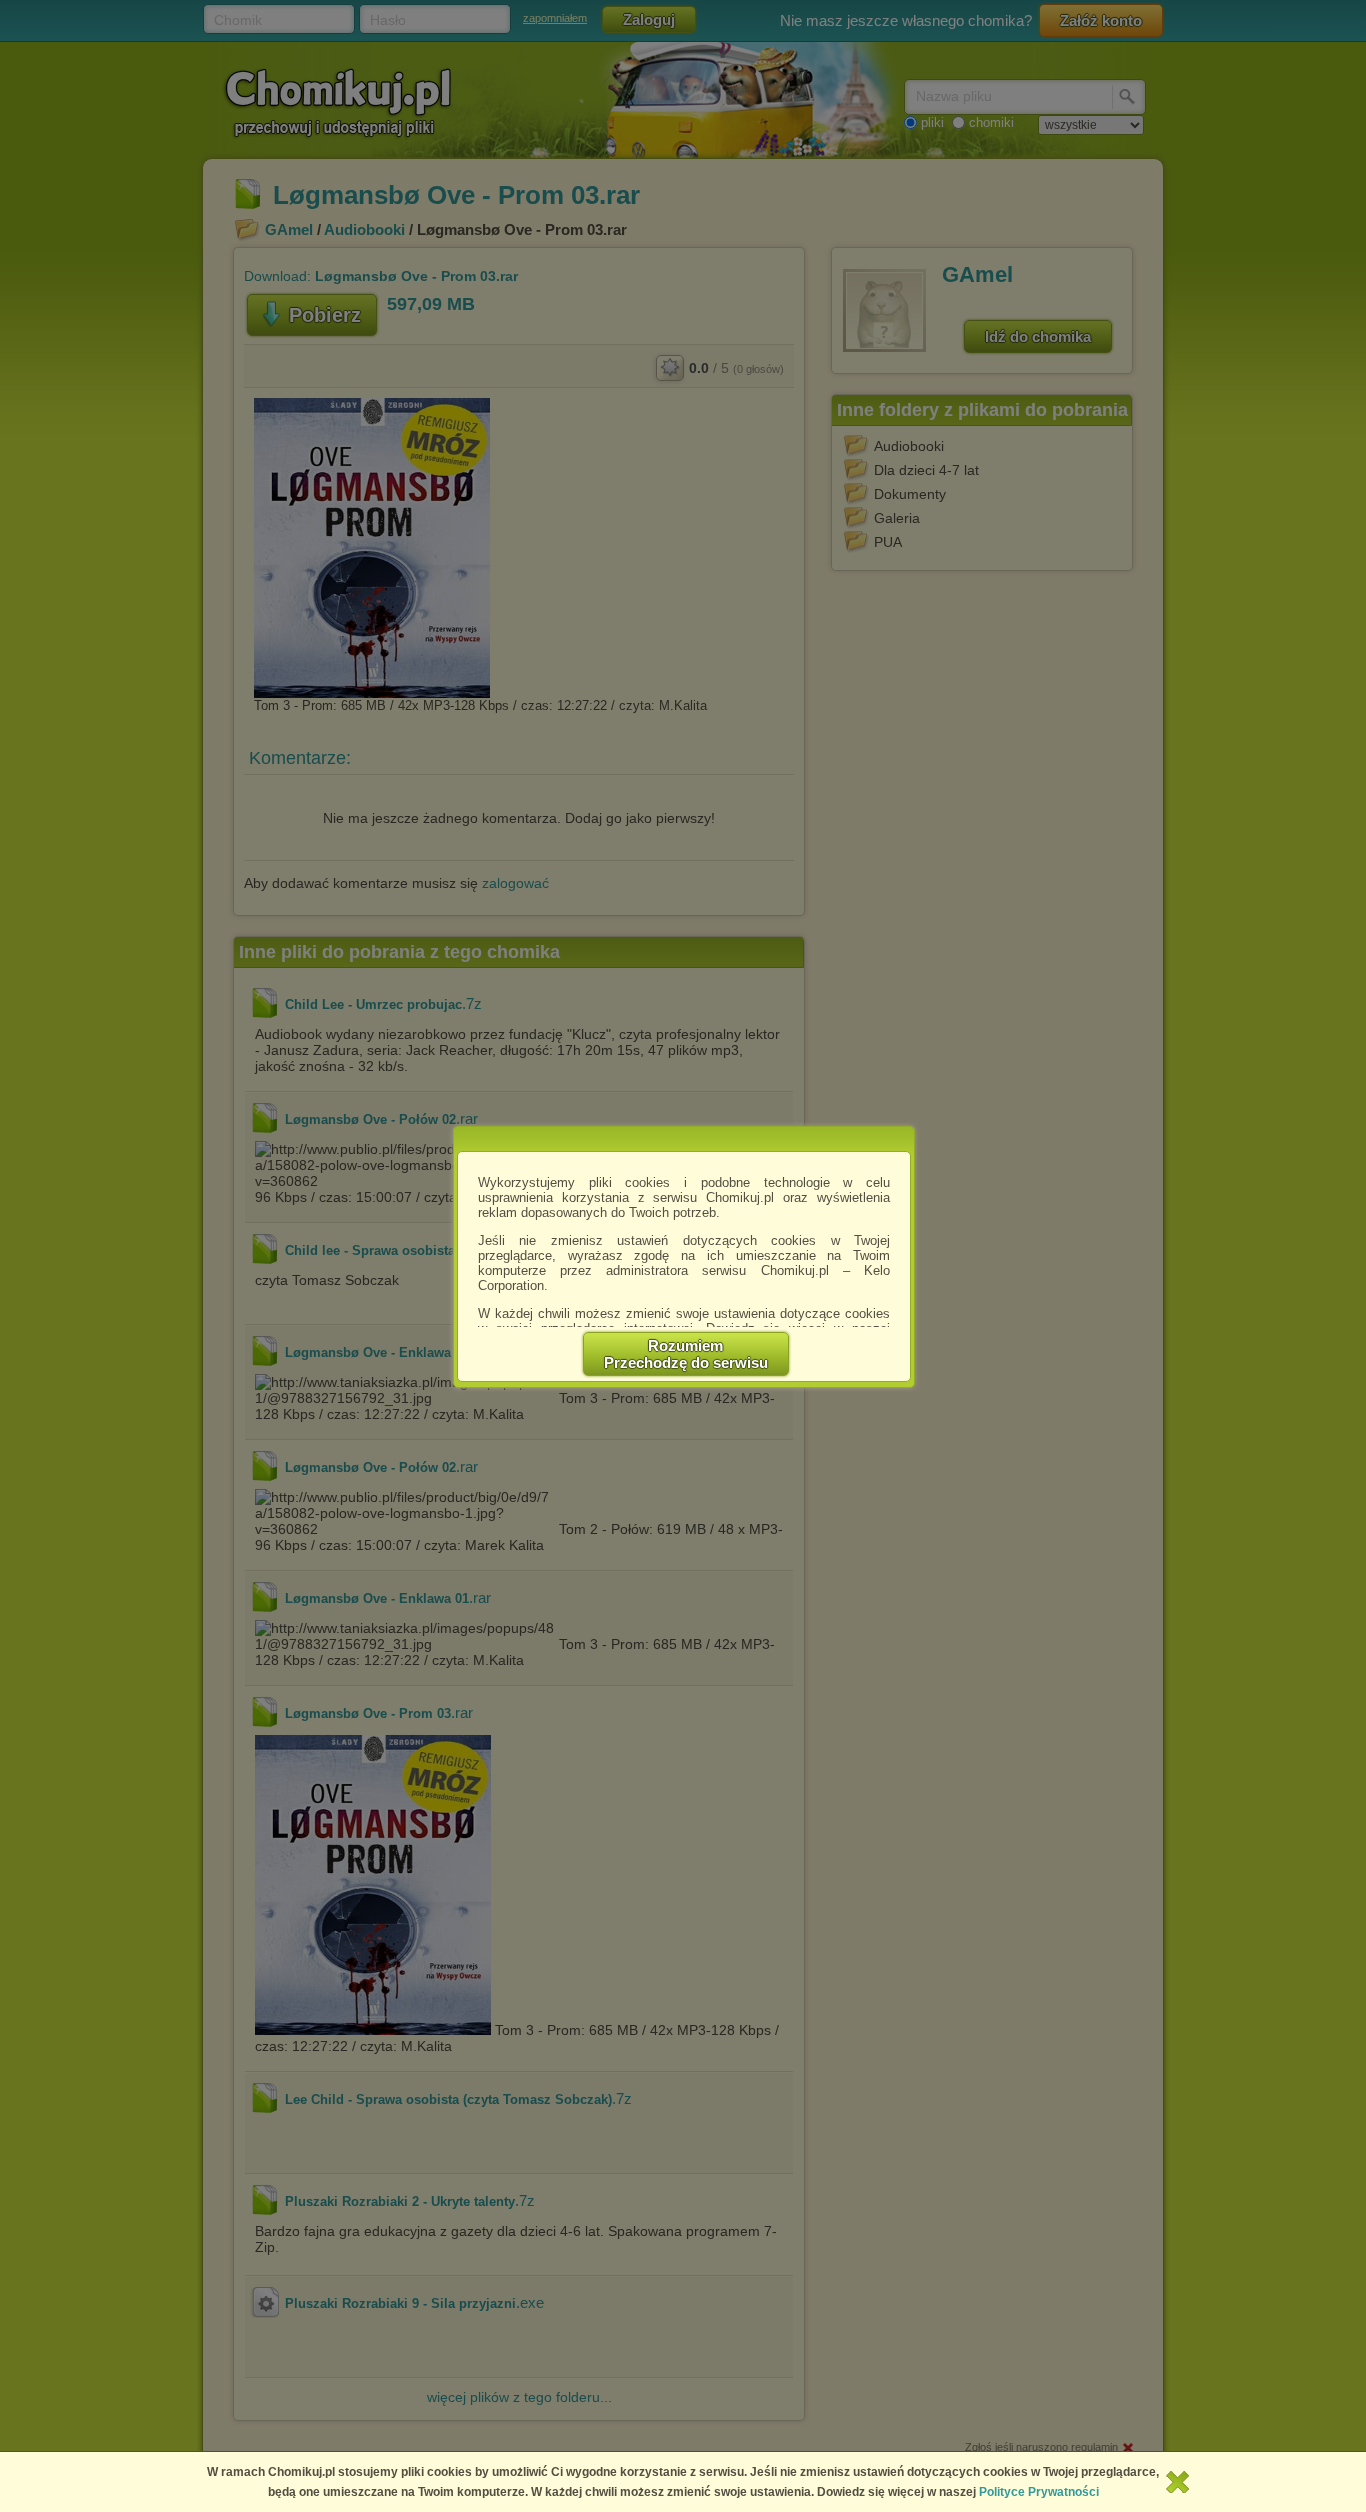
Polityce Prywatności (1039, 2492)
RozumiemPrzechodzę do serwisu (686, 1354)
